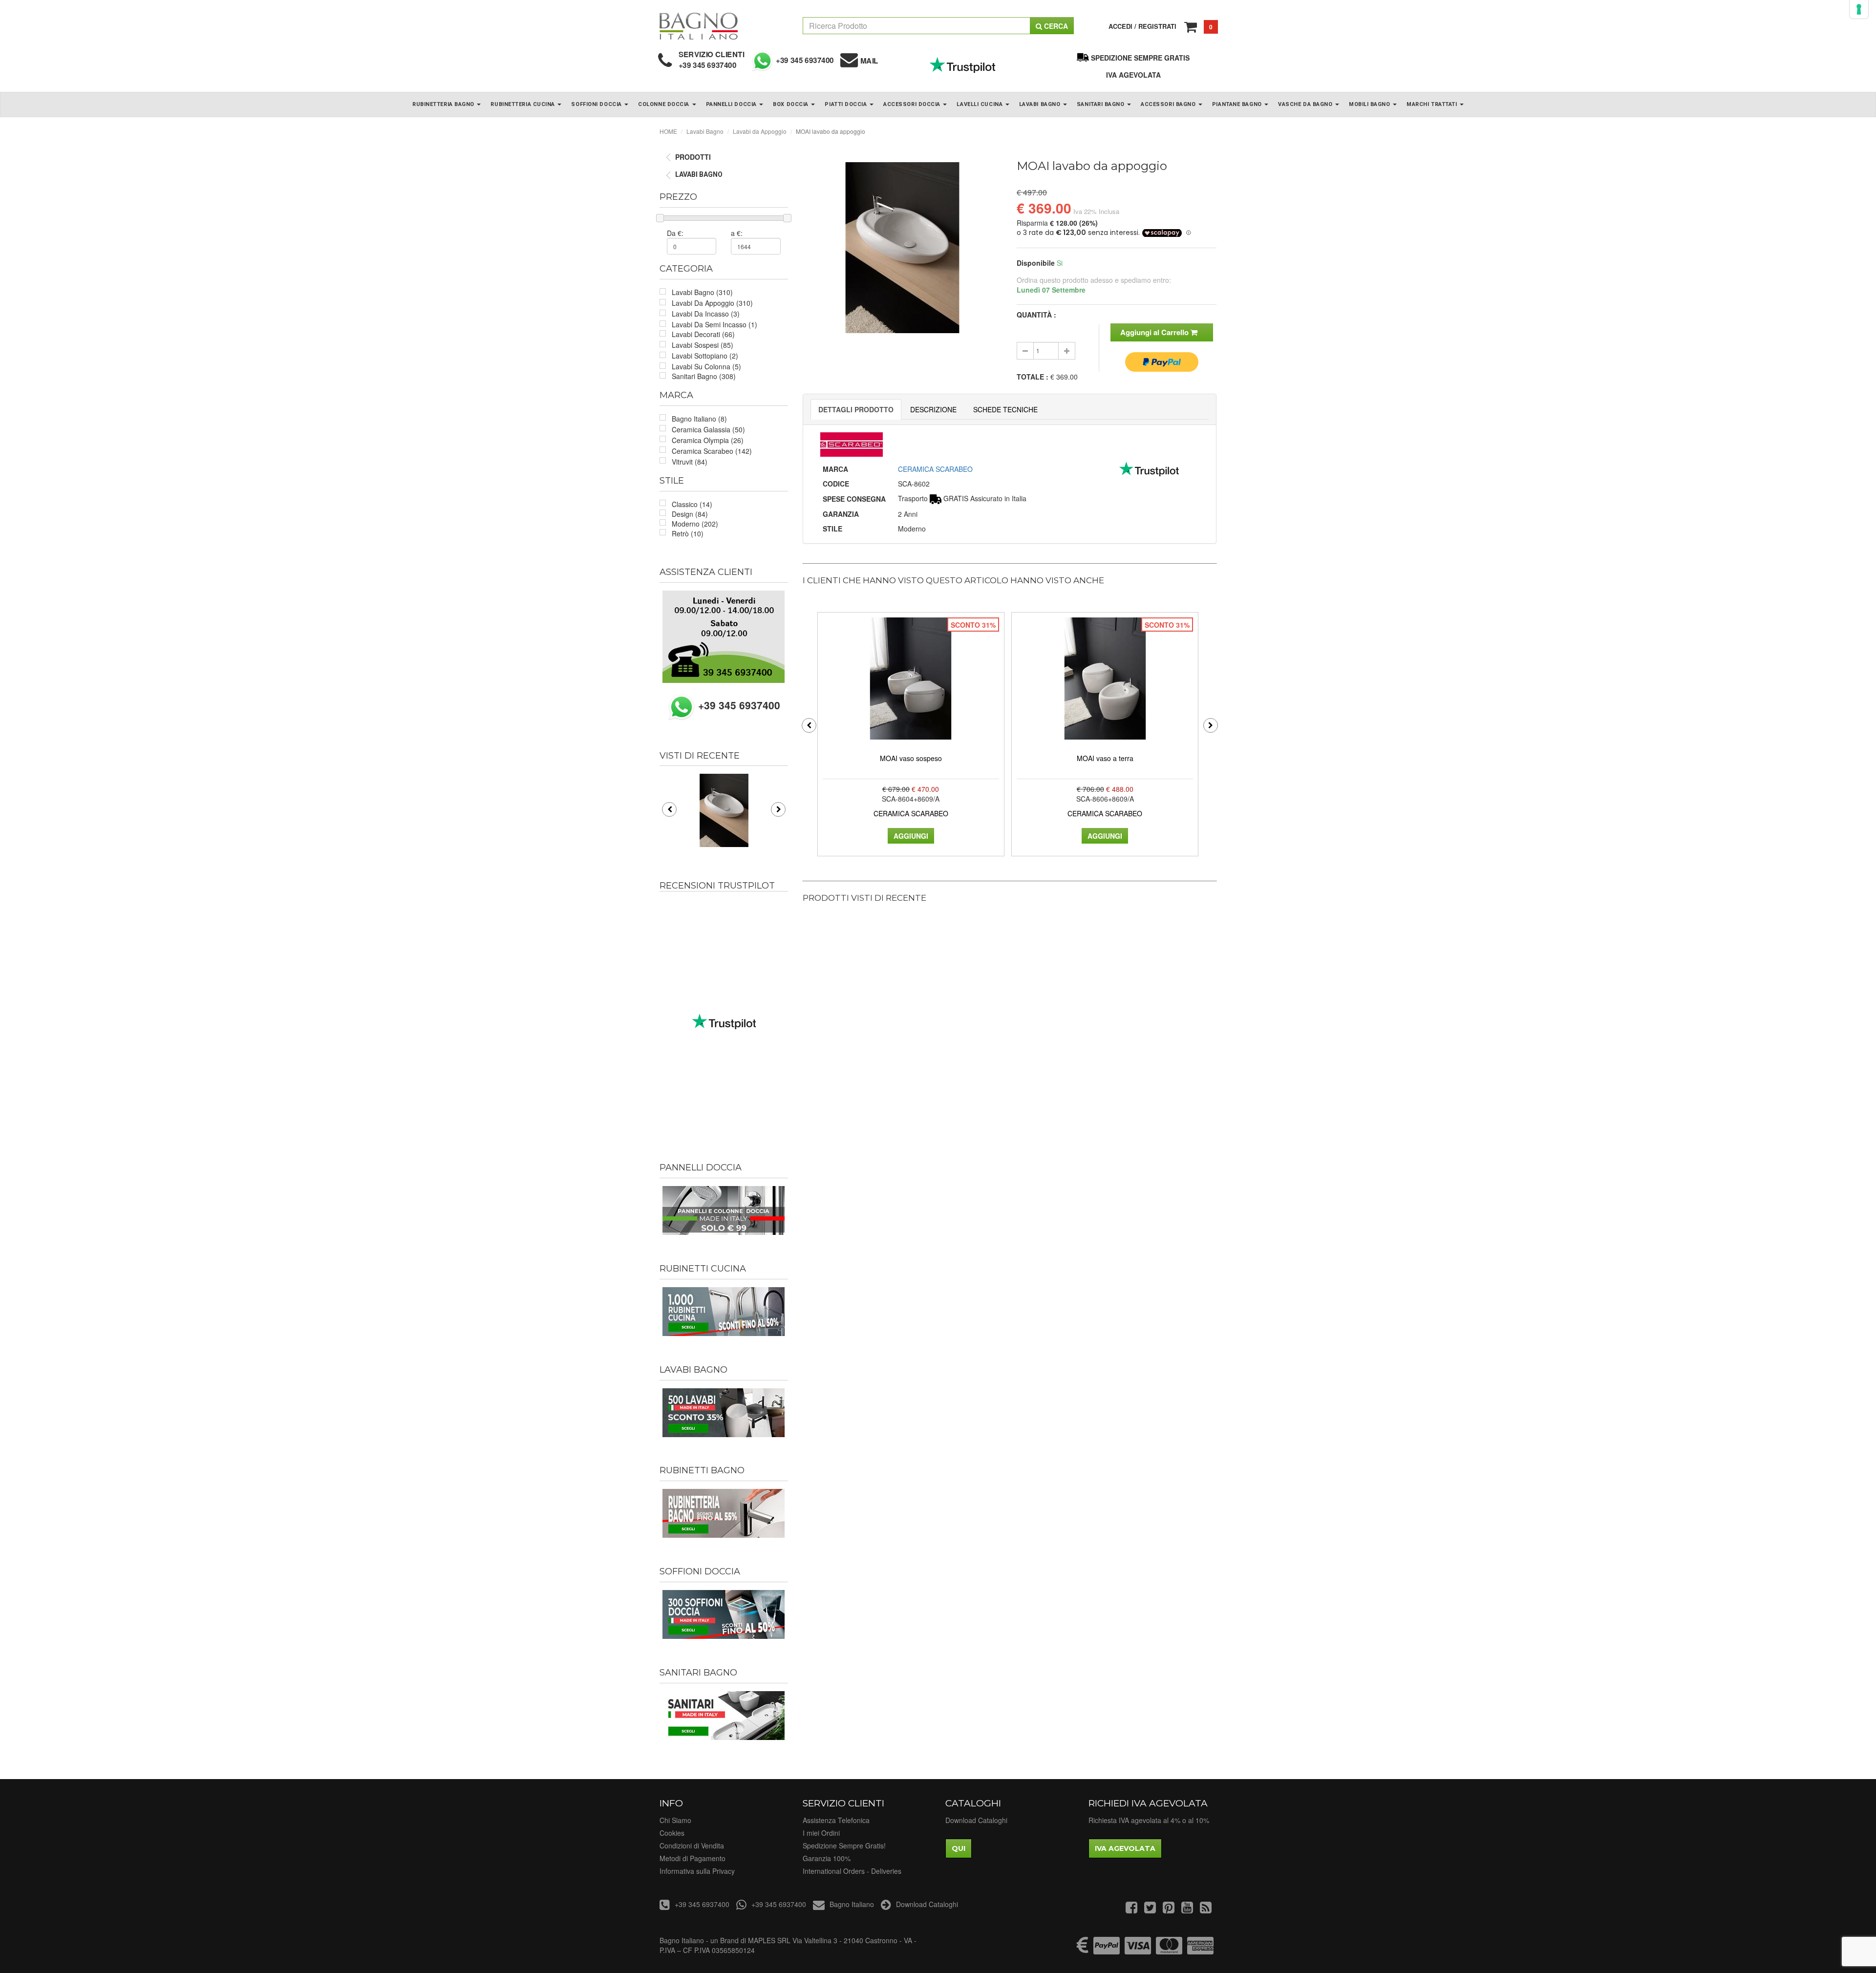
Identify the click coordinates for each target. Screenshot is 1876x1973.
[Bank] (1083, 1950)
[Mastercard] (1169, 1950)
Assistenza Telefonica (836, 1820)
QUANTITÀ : (1036, 315)
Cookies (672, 1833)
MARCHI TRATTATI (1433, 104)
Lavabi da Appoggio (760, 131)
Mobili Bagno (1370, 104)
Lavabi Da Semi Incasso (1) (714, 324)
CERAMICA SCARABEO (935, 469)
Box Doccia (791, 104)
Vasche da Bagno (1306, 104)
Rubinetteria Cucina (523, 104)
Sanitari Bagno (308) (704, 376)
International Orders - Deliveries (852, 1871)
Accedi (1120, 26)
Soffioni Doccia (597, 104)
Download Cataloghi (976, 1820)
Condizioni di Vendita (692, 1846)
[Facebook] (1131, 1909)
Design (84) (690, 514)
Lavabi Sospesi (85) (703, 345)
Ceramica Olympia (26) (708, 440)
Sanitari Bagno (1101, 104)
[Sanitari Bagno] (724, 1716)
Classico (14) (692, 504)
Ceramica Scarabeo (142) (712, 451)
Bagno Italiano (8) (699, 419)
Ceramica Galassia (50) (708, 429)
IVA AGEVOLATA (1133, 75)
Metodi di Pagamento (693, 1858)
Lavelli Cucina (980, 104)
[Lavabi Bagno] (724, 1413)
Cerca (1055, 26)
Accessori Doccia (913, 104)
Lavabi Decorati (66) (703, 334)
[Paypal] (1107, 1950)
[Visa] (1138, 1950)
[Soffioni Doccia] (724, 1614)
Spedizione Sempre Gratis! (844, 1846)
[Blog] (1206, 1909)
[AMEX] (1200, 1950)
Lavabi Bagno (1041, 104)
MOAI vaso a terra (1105, 758)
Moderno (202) (695, 524)
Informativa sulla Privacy (697, 1871)
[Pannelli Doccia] (724, 1210)
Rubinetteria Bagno (444, 104)
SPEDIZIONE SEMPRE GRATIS (1140, 58)
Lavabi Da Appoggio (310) (712, 303)
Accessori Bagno (1169, 104)
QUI (959, 1848)
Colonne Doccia (664, 104)
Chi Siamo (675, 1820)
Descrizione (933, 409)
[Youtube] (1187, 1909)
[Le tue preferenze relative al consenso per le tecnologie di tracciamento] (1859, 9)
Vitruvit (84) (690, 462)
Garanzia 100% (827, 1858)
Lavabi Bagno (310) (702, 292)
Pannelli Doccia (732, 104)
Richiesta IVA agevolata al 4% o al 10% (1149, 1820)
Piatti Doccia (847, 104)
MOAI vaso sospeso (911, 758)
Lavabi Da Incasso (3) (706, 314)
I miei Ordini (821, 1833)
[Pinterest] (1169, 1909)
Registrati (1157, 26)
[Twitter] (1150, 1909)
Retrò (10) (688, 533)
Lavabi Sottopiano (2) (705, 356)
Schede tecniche (1005, 409)
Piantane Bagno (1238, 104)
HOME (668, 131)
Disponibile (1036, 263)
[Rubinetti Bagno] (724, 1513)
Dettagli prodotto (856, 409)
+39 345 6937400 (708, 65)
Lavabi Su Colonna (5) (706, 366)
